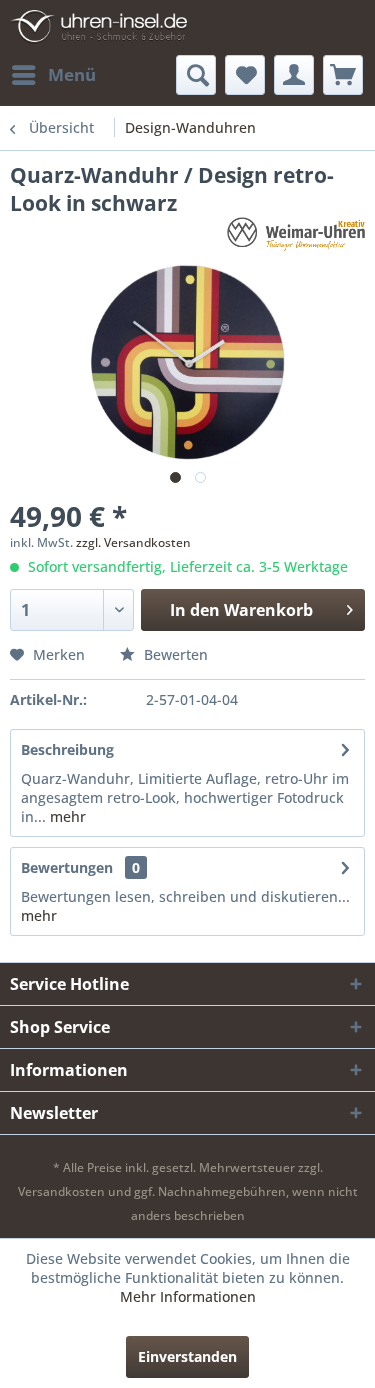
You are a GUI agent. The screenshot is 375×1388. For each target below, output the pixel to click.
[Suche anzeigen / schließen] (196, 75)
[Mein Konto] (294, 75)
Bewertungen (67, 867)
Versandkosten (61, 1191)
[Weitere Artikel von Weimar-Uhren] (296, 234)
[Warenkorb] (343, 75)
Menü (72, 74)
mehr (66, 816)
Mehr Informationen (188, 1296)
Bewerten (174, 654)
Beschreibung (67, 749)
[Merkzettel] (245, 75)
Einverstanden (187, 1356)
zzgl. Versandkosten (133, 542)
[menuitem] (53, 75)
